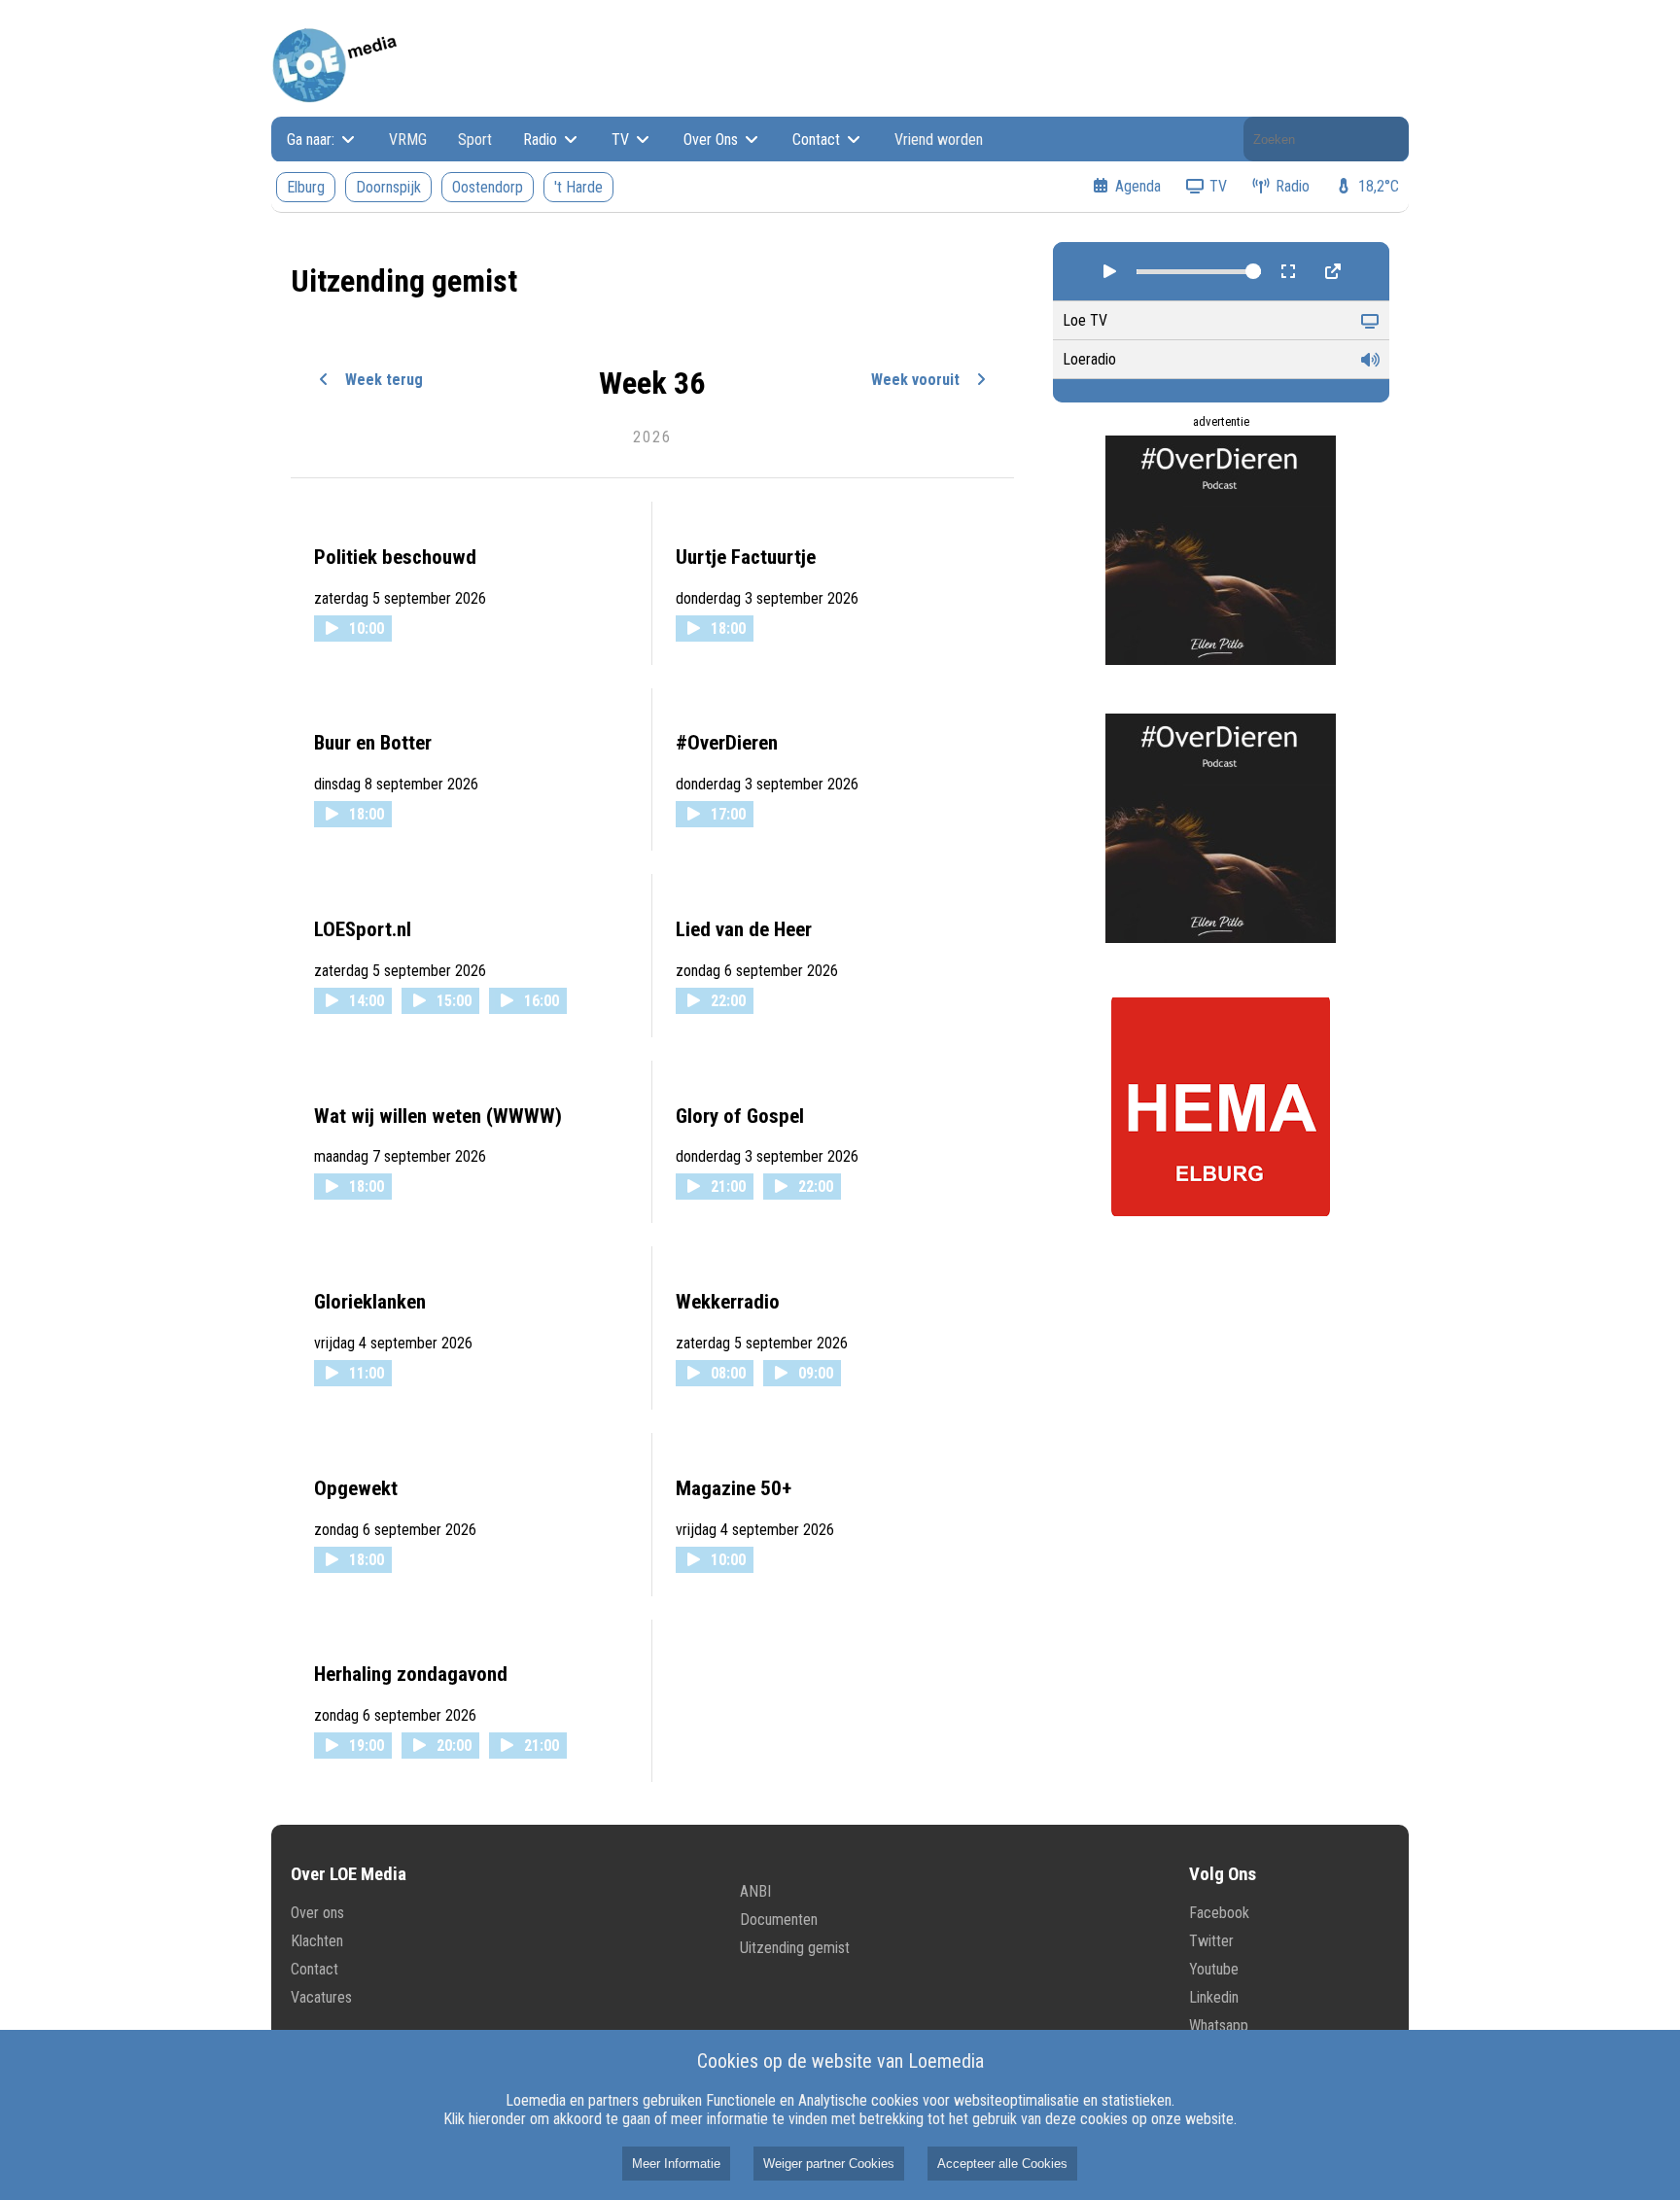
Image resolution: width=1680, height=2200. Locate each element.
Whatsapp (1219, 2025)
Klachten (317, 1941)
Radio (542, 140)
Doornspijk (388, 187)
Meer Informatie (676, 2164)
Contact (818, 140)
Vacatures (321, 1997)
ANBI (755, 1891)
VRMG (408, 140)
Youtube (1214, 1969)
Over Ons (713, 140)
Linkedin (1214, 1997)
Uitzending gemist (795, 1948)
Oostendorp (488, 187)
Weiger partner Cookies (829, 2164)
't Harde (578, 187)
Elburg (306, 187)
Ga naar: (313, 140)
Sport (475, 140)
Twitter (1211, 1941)
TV (622, 140)
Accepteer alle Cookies (1002, 2164)
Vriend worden (939, 140)
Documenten (779, 1920)
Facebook (1219, 1913)
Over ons (317, 1913)
